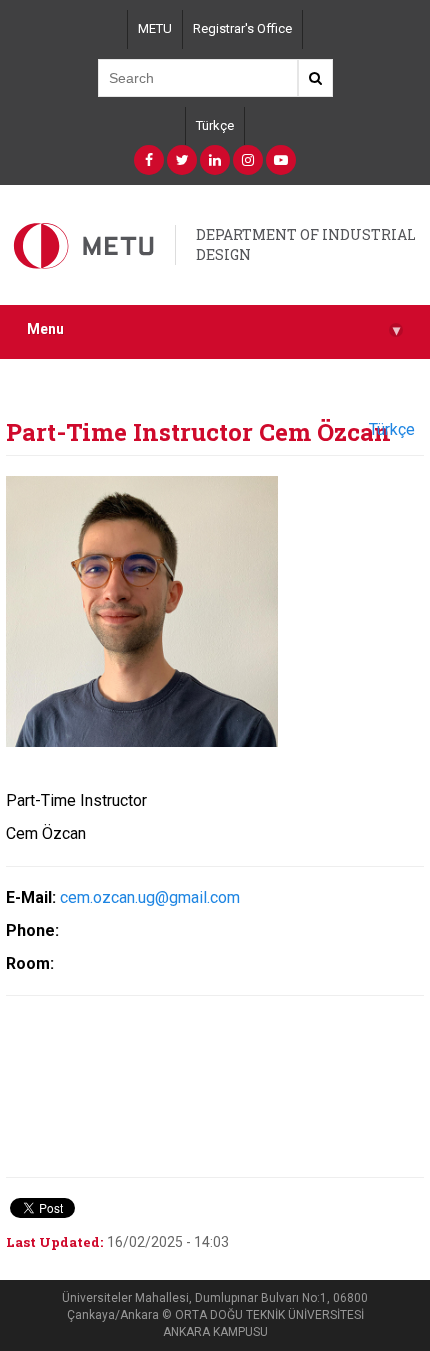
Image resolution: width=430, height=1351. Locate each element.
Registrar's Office (242, 28)
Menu (213, 329)
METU (155, 28)
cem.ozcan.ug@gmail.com (150, 897)
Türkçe (215, 125)
